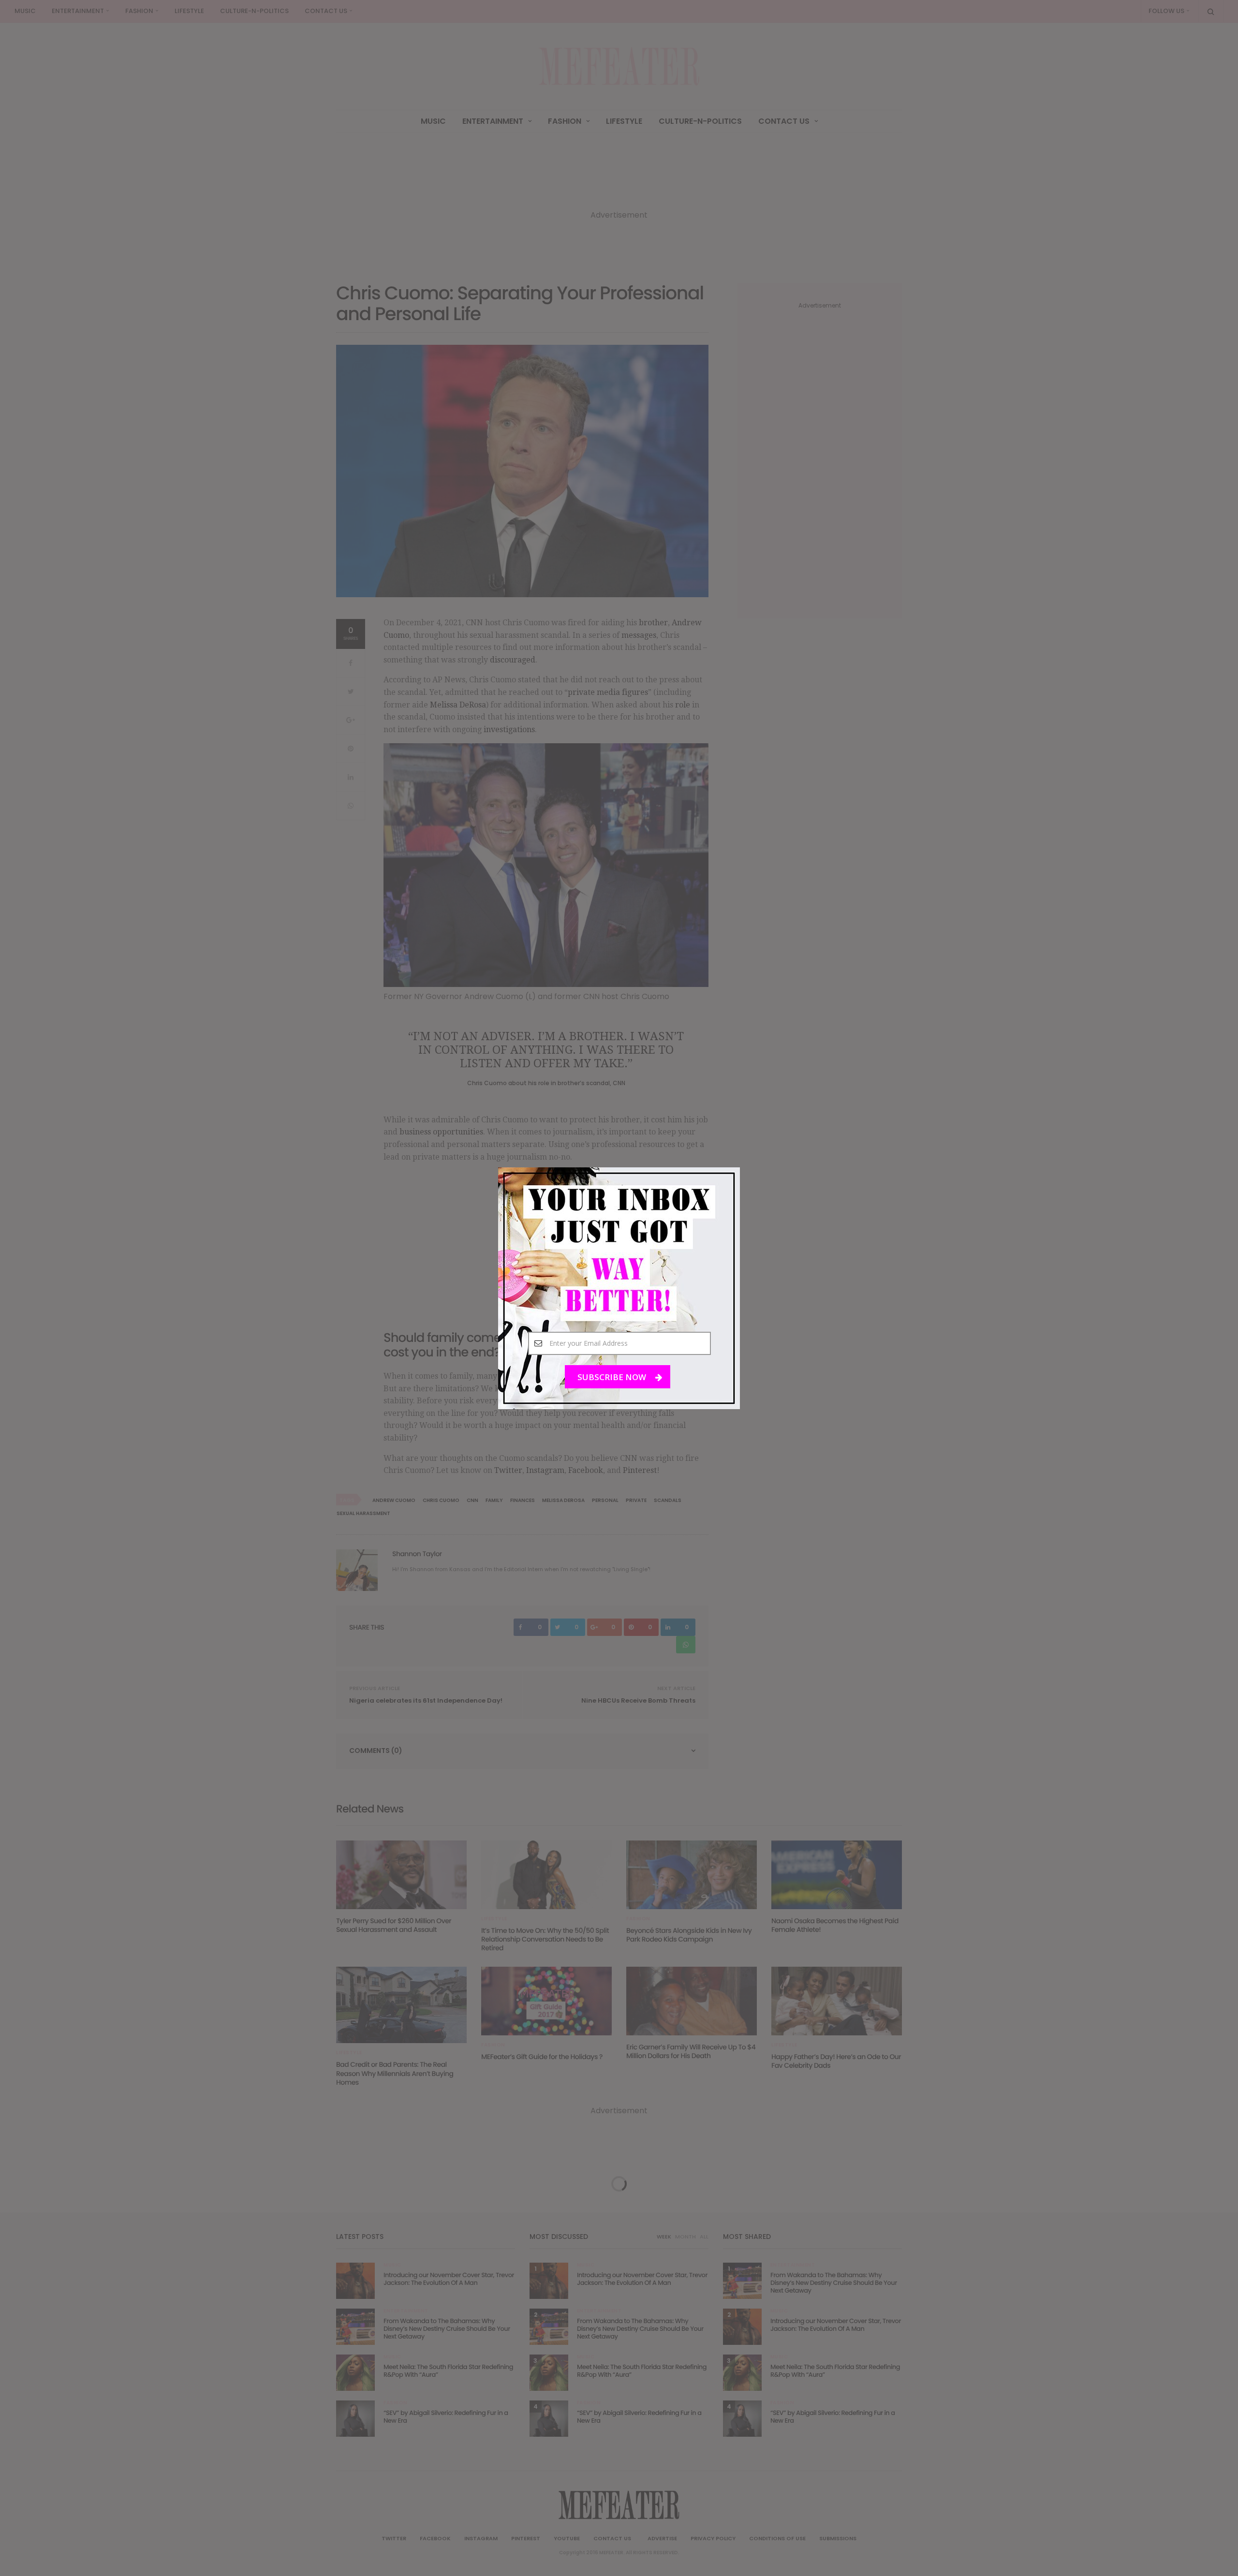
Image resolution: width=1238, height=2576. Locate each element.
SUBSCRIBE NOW (613, 1376)
